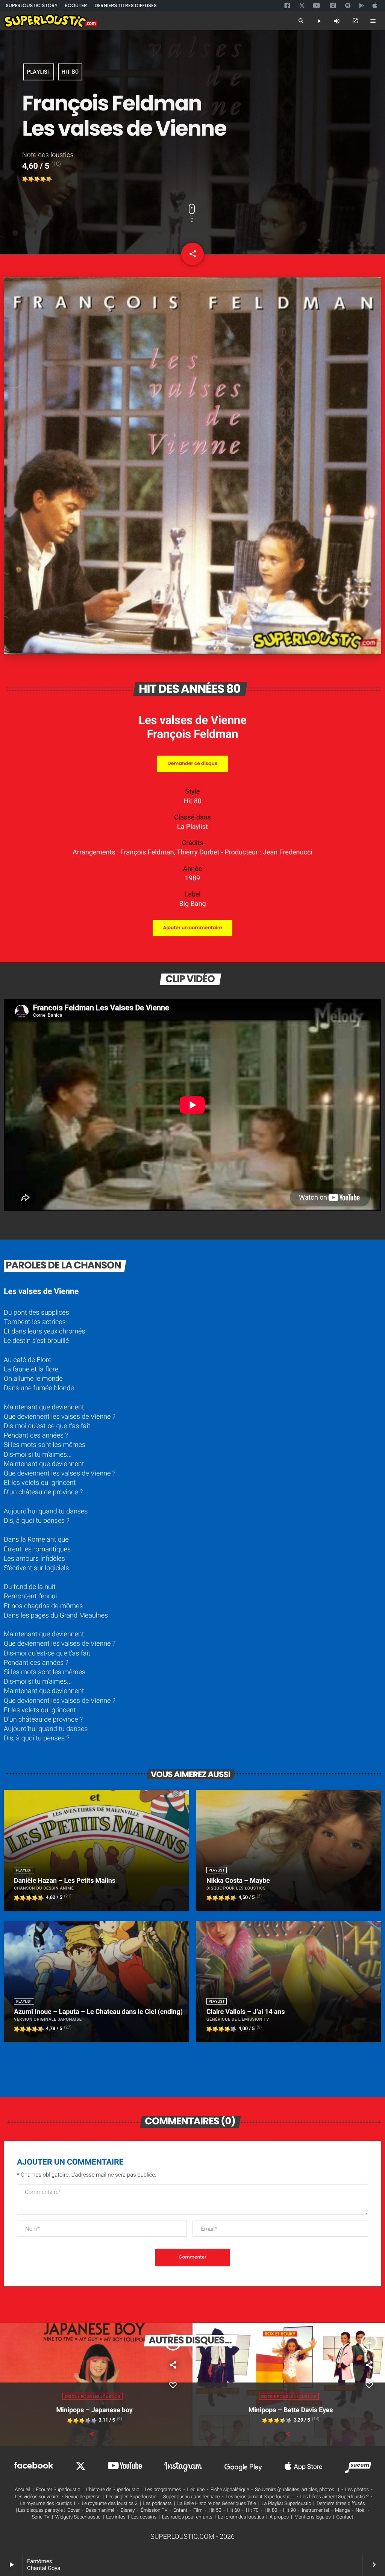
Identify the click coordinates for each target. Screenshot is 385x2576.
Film (198, 2510)
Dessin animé (100, 2510)
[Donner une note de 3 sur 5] (37, 179)
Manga (343, 2510)
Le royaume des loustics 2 (109, 2504)
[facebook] (288, 6)
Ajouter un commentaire (192, 928)
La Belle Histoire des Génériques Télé (217, 2504)
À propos (279, 2517)
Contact (345, 2517)
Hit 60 (233, 2510)
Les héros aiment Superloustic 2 (334, 2497)
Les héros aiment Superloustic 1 (260, 2497)
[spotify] (348, 6)
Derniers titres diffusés (341, 2504)
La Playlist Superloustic (286, 2504)
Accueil (22, 2490)
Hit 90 (290, 2510)
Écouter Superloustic (58, 2490)
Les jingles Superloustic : (132, 2497)
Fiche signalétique (230, 2490)
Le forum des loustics (241, 2517)
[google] (362, 6)
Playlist (39, 72)
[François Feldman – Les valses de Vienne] (192, 652)
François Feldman (193, 734)
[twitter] (303, 5)
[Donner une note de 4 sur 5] (43, 179)
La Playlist (192, 827)
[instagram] (333, 6)
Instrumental (315, 2510)
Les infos (116, 2517)
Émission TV (154, 2510)
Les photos (357, 2490)
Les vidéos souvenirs (37, 2497)
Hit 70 (252, 2510)
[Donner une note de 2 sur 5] (31, 179)
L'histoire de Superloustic (112, 2490)
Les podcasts (158, 2504)
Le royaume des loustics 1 (48, 2504)
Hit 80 (70, 72)
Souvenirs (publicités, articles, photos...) (297, 2490)
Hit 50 (215, 2510)
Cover (74, 2510)
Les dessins (144, 2517)
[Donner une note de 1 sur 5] (25, 179)
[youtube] (317, 6)
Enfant (180, 2510)
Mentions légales (312, 2517)
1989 (192, 878)
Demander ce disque (192, 764)
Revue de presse (83, 2497)
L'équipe (196, 2490)
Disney (128, 2510)
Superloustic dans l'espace (192, 2497)
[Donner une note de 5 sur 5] (49, 179)
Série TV (41, 2517)
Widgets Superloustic (78, 2517)
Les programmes (163, 2490)
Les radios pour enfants (187, 2517)
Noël (361, 2510)
